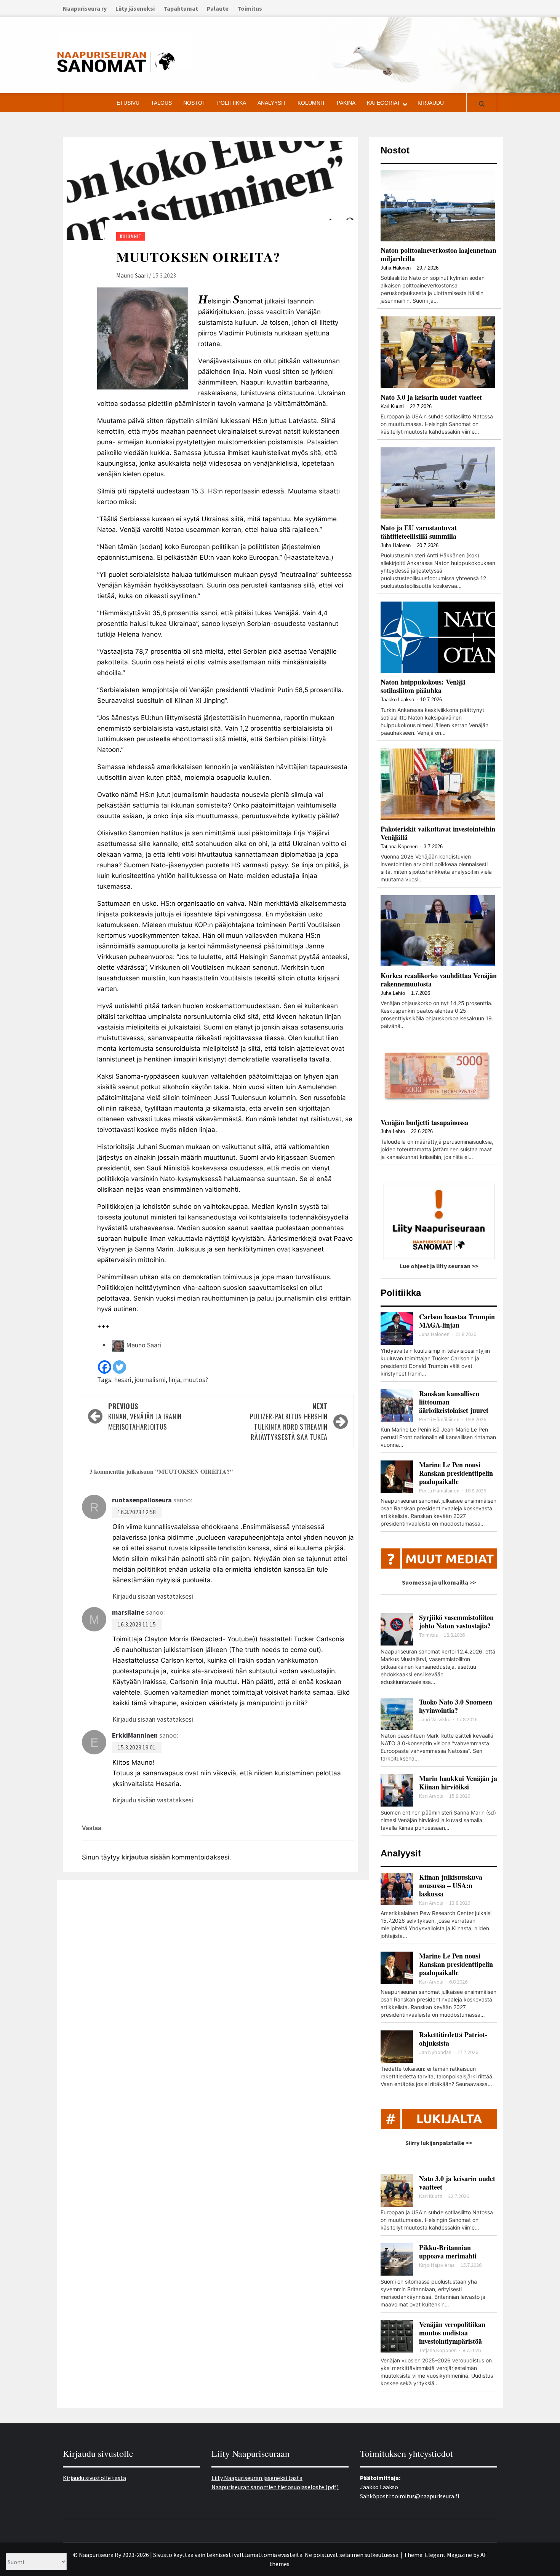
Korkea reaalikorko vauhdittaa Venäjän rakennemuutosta (439, 980)
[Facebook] (105, 1367)
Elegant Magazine (448, 2555)
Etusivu (128, 103)
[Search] (482, 104)
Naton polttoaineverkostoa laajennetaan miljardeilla (438, 254)
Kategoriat (384, 103)
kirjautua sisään (146, 1857)
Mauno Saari (133, 275)
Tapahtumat (181, 8)
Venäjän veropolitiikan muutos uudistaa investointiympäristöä (452, 2333)
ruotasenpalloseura (142, 1500)
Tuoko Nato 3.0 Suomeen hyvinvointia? (456, 1706)
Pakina (346, 103)
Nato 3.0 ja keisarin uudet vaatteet (431, 397)
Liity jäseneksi (135, 8)
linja (174, 1380)
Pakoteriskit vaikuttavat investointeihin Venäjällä (438, 833)
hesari (123, 1380)
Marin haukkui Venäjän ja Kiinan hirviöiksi (458, 1783)
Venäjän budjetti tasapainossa (424, 1122)
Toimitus (250, 8)
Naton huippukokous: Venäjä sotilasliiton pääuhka (423, 686)
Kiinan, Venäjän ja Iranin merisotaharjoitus (145, 1416)
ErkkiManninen (135, 1735)
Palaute (218, 8)
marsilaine (128, 1612)
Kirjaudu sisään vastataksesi (153, 1596)
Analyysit (272, 103)
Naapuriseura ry (85, 8)
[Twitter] (119, 1367)
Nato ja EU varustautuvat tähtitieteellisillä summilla (419, 532)
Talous (161, 103)
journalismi (150, 1380)
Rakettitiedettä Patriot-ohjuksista (453, 2039)
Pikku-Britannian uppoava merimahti (448, 2252)
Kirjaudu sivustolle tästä (94, 2478)
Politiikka (232, 103)
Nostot (194, 103)
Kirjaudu (431, 103)
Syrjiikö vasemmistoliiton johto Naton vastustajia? (456, 1622)
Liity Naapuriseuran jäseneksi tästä (257, 2478)
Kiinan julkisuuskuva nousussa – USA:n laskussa (451, 1885)
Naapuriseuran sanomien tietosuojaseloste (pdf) (275, 2487)
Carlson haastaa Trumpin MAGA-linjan (457, 1321)
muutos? (196, 1380)
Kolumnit (311, 103)
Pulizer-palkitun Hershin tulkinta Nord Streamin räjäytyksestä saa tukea (289, 1421)
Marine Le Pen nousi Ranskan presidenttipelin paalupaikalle (456, 1473)
